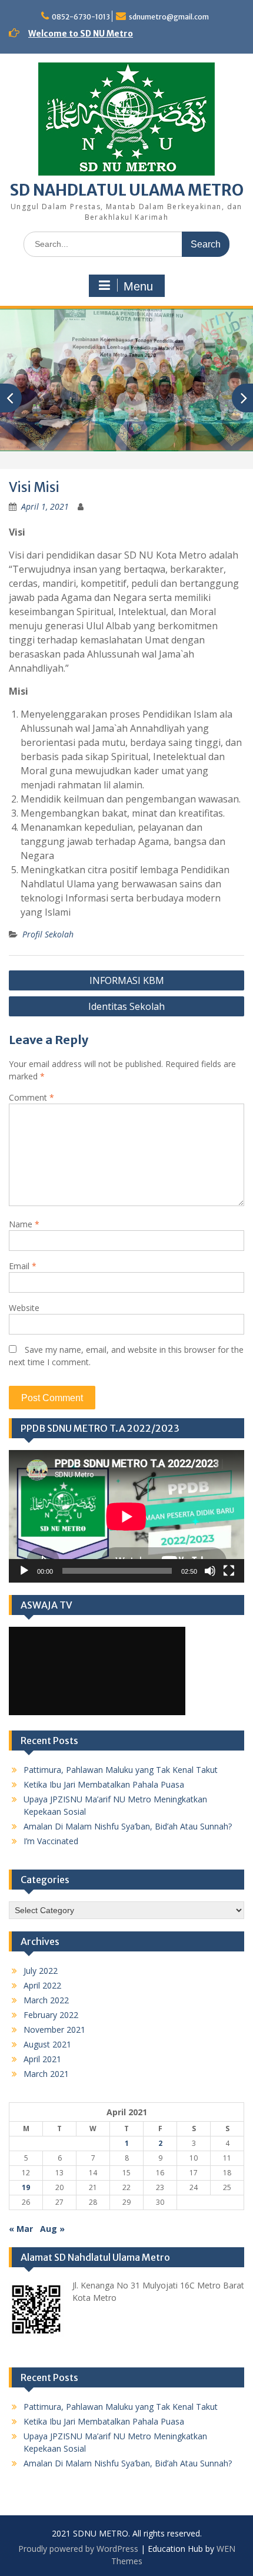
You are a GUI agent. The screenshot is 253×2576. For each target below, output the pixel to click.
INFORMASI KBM (127, 980)
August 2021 (47, 2044)
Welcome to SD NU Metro (81, 34)
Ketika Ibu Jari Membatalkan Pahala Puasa (104, 1784)
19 (26, 2187)
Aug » (52, 2229)
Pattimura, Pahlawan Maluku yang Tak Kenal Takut (121, 1770)
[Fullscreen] (229, 1571)
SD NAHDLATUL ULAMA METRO (127, 190)
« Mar (21, 2229)
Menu (138, 286)
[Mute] (210, 1571)
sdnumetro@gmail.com (169, 17)
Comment (31, 1097)
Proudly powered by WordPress (78, 2549)
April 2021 (42, 2059)
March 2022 (46, 2000)
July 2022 (41, 1971)
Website (24, 1308)
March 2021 (46, 2074)
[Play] (24, 1571)
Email (23, 1266)
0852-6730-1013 (81, 17)
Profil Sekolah (48, 934)
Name (24, 1224)
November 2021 (54, 2030)
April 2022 (42, 1985)
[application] (126, 1516)
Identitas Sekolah (126, 1006)
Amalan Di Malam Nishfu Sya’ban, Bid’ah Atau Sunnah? (128, 1826)
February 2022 (51, 2015)
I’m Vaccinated (51, 1841)
